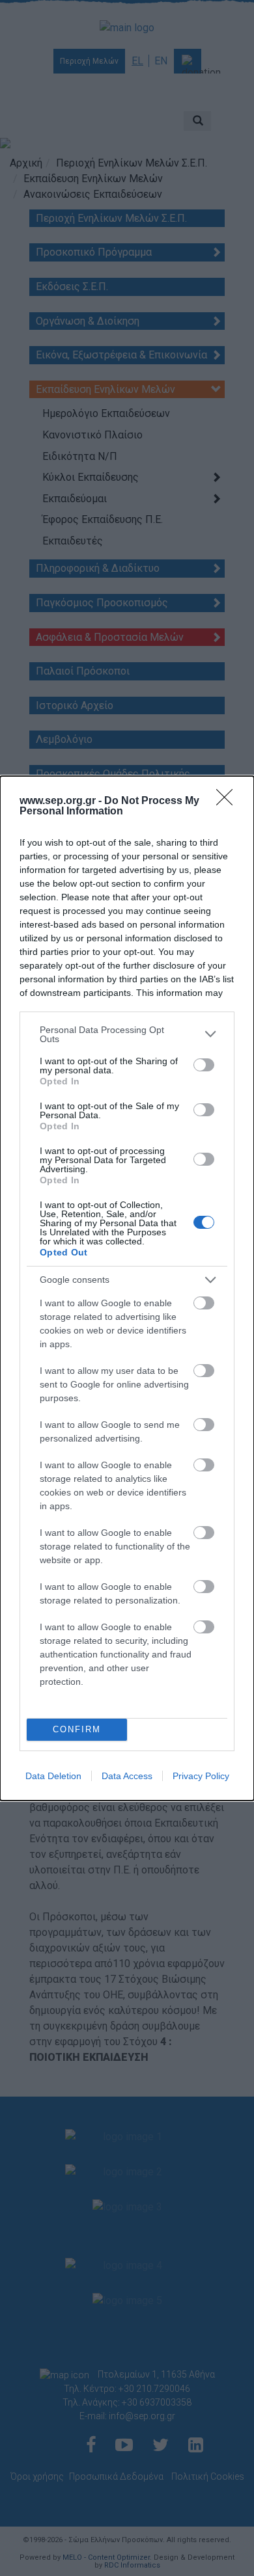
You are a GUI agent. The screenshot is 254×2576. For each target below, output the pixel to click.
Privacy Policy (201, 1776)
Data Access (127, 1776)
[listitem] (127, 1034)
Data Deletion (53, 1776)
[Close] (229, 801)
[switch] (204, 1065)
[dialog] (127, 1288)
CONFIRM (77, 1729)
